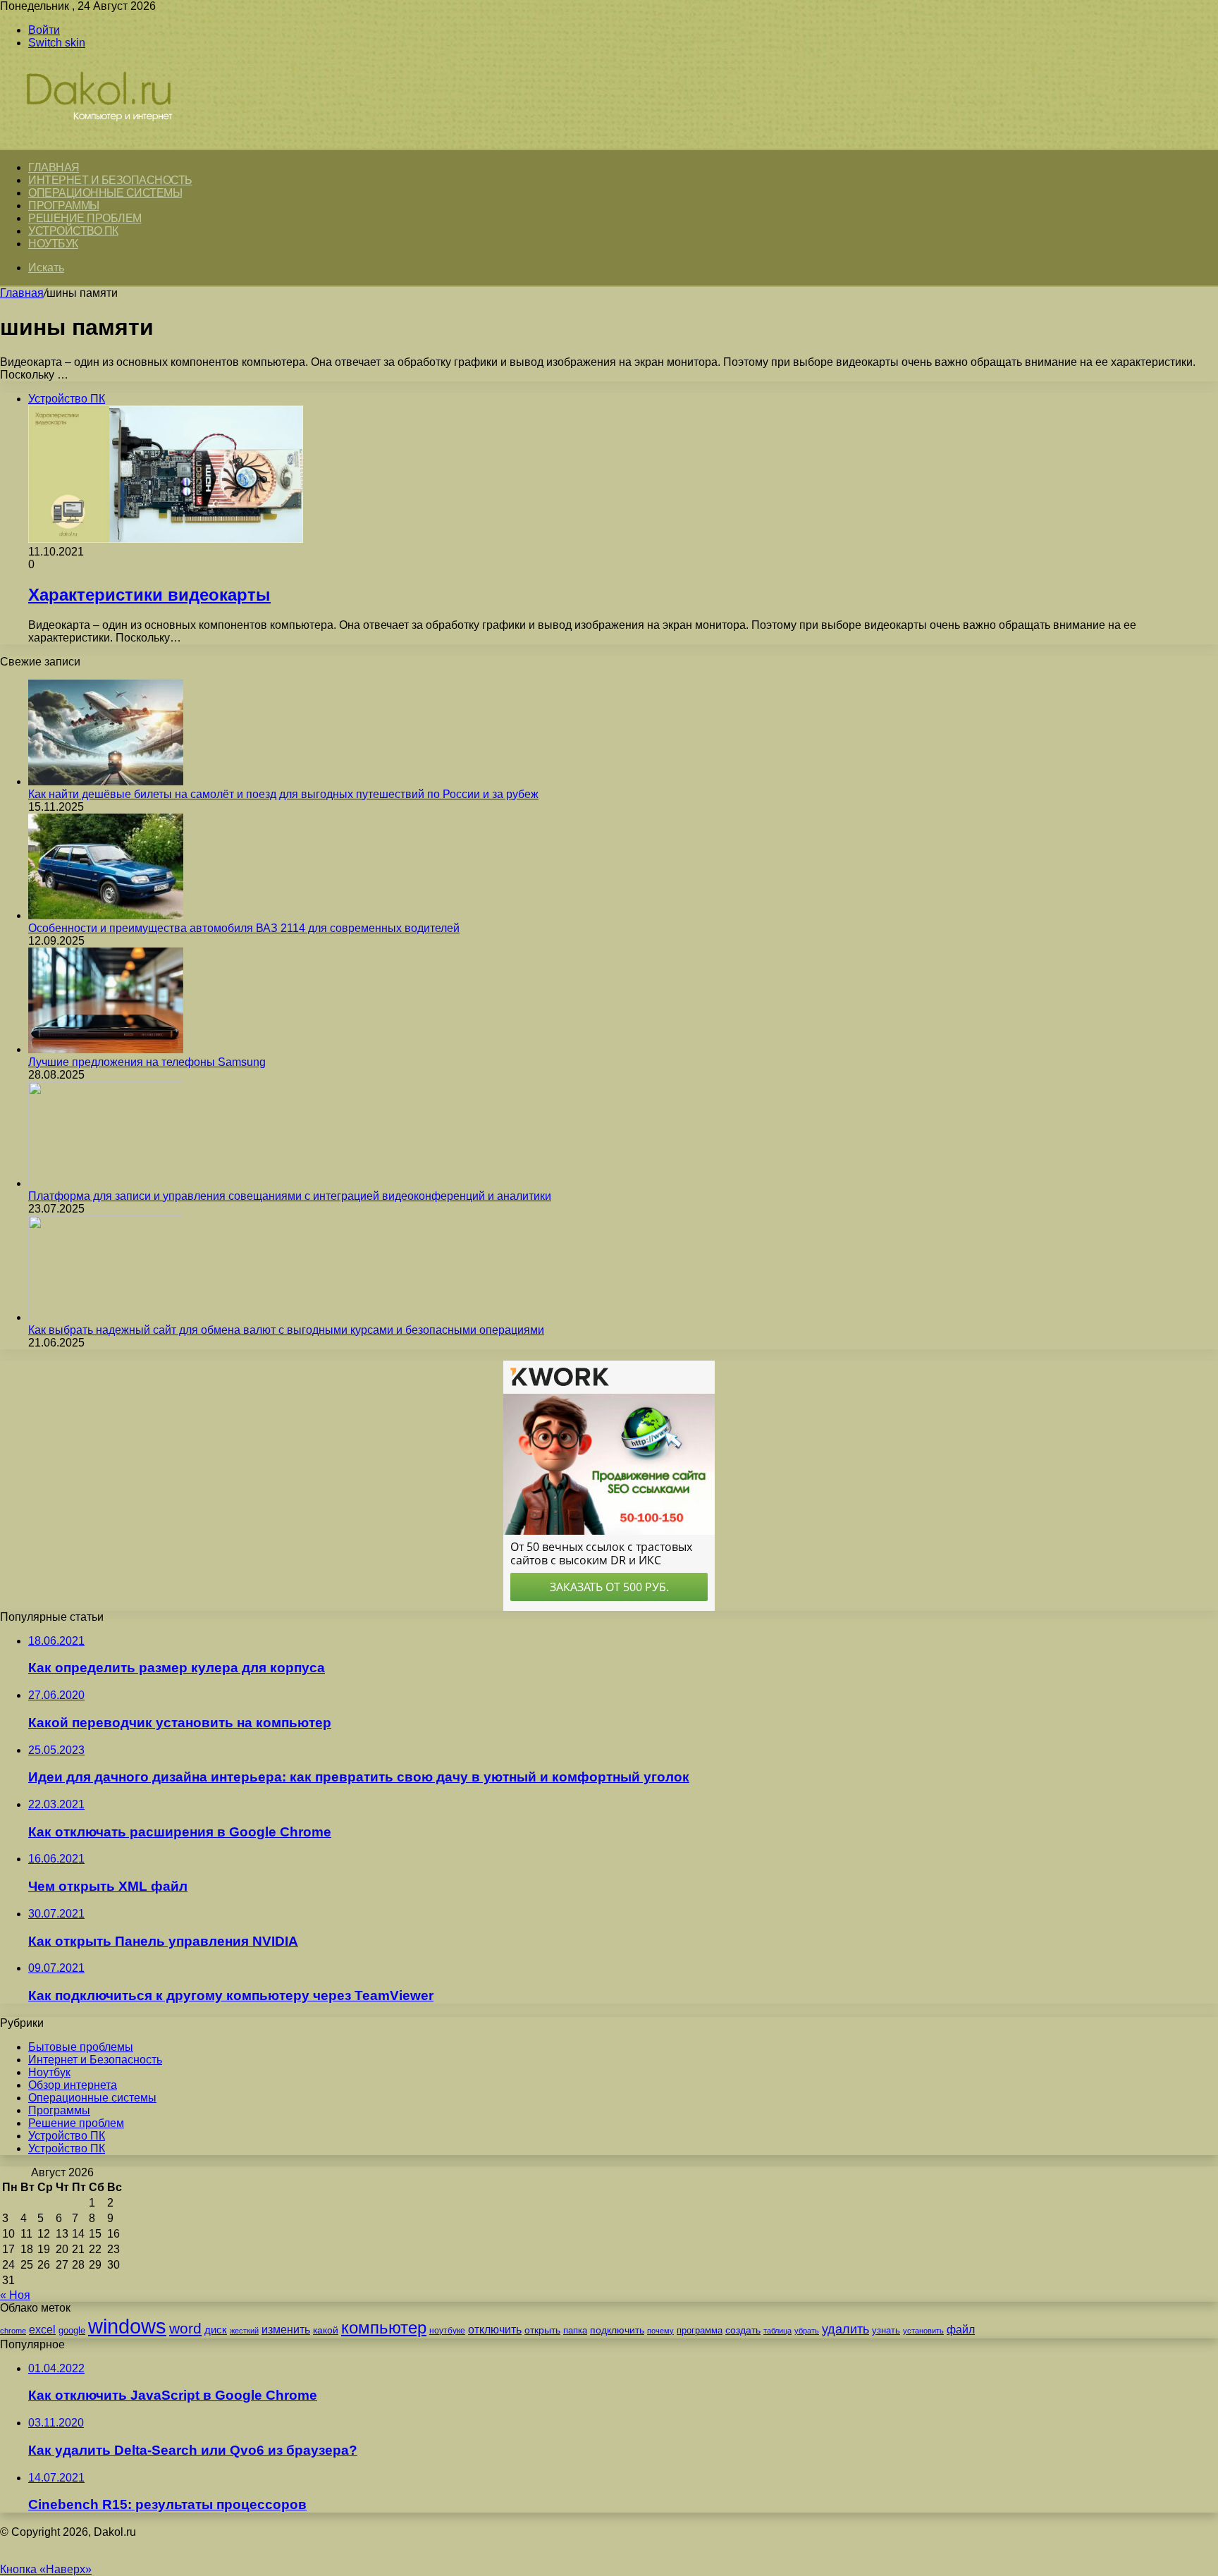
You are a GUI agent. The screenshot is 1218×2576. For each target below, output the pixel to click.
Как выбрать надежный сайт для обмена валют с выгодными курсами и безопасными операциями (286, 1330)
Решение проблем (85, 218)
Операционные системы (105, 193)
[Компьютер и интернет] (114, 142)
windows (127, 2326)
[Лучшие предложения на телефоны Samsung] (106, 1049)
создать (743, 2330)
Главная (22, 293)
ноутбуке (447, 2331)
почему (660, 2331)
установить (923, 2331)
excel (42, 2329)
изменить (286, 2329)
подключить (617, 2330)
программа (700, 2330)
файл (961, 2330)
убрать (807, 2331)
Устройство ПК (73, 231)
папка (575, 2330)
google (72, 2330)
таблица (777, 2331)
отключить (495, 2329)
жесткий (244, 2331)
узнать (886, 2330)
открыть (542, 2330)
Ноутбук (53, 244)
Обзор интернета (73, 2085)
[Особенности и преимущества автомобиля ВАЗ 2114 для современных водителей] (106, 915)
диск (216, 2330)
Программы (64, 206)
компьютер (384, 2327)
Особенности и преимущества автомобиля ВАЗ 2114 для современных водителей (244, 928)
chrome (13, 2331)
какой (326, 2330)
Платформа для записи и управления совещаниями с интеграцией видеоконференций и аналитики (290, 1196)
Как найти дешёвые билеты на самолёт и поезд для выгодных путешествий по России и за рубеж (283, 794)
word (185, 2328)
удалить (845, 2329)
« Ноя (15, 2295)
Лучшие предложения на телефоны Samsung (147, 1062)
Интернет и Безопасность (110, 180)
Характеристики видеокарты (149, 595)
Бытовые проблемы (81, 2047)
